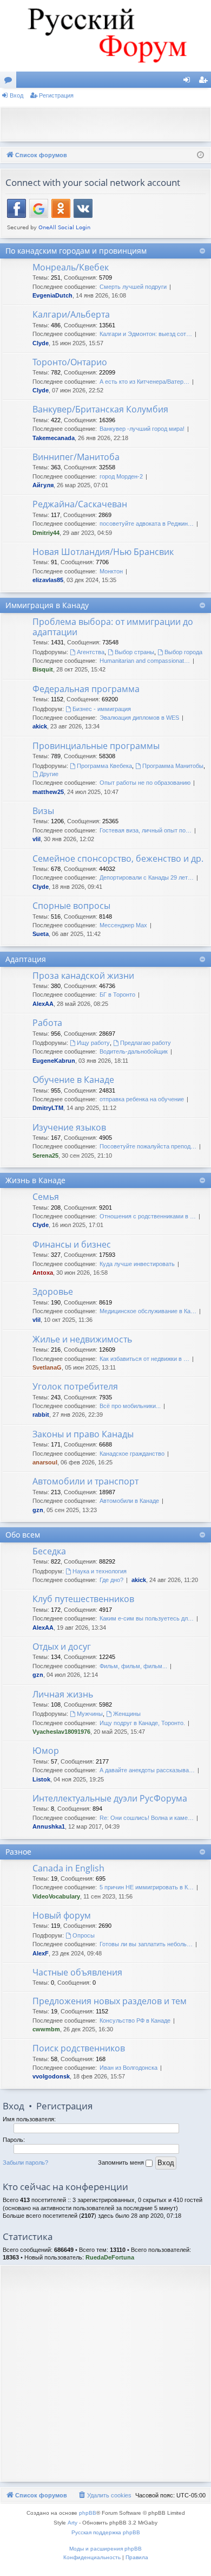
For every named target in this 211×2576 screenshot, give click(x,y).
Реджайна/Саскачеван (80, 504)
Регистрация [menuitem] (205, 82)
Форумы (10, 82)
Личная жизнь (63, 1694)
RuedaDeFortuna (110, 2257)
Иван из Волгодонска (128, 2068)
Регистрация (56, 95)
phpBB (88, 2513)
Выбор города (183, 652)
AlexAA (43, 1004)
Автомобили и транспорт (85, 1481)
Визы (43, 811)
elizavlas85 (48, 580)
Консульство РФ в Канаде (135, 2020)
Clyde (41, 343)
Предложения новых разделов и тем (110, 2001)
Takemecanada (54, 438)
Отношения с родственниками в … (148, 1216)
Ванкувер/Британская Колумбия (100, 409)
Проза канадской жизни (83, 976)
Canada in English (68, 1868)
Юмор (46, 1751)
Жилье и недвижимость (82, 1339)
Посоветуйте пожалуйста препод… (148, 1146)
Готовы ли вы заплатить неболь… (146, 1944)
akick (40, 726)
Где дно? (111, 1580)
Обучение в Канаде (73, 1080)
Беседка (49, 1551)
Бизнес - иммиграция (102, 709)
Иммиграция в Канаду (47, 605)
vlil (37, 839)
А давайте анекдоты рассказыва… (147, 1770)
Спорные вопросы (71, 906)
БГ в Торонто (117, 995)
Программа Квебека (104, 766)
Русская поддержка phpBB (106, 2532)
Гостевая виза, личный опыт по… (146, 830)
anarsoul (45, 1462)
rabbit (41, 1415)
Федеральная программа (86, 689)
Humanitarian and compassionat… (145, 661)
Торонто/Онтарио (70, 362)
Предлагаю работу (146, 1043)
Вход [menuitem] (189, 82)
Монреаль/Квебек (71, 267)
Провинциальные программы (96, 746)
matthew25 (48, 792)
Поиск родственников (79, 2048)
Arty (72, 2523)
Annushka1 (49, 1826)
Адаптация (26, 959)
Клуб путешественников (83, 1599)
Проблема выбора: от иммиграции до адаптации (113, 627)
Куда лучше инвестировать (137, 1264)
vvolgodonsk (51, 2076)
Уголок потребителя (75, 1386)
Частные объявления (77, 1972)
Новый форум (62, 1915)
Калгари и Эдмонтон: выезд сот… (146, 334)
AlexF (41, 1953)
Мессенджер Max (123, 925)
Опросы (84, 1935)
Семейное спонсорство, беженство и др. (118, 858)
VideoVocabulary (56, 1896)
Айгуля (43, 485)
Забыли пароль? (25, 2162)
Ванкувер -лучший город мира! (142, 429)
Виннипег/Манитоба (76, 457)
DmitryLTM (48, 1108)
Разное (18, 1852)
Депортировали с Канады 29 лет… (147, 877)
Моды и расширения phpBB (105, 2549)
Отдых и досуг (62, 1647)
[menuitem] (104, 2495)
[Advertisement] (108, 123)
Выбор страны (134, 652)
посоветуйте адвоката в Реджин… (147, 524)
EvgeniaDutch (52, 295)
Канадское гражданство (132, 1454)
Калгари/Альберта (71, 314)
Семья (46, 1197)
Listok (41, 1779)
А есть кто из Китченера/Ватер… (144, 382)
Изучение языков (69, 1127)
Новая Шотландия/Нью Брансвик (103, 552)
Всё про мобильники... (130, 1406)
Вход (17, 95)
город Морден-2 (121, 476)
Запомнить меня (122, 2162)
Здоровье (53, 1292)
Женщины (127, 1714)
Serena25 (45, 1155)
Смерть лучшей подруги (133, 287)
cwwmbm (46, 2029)
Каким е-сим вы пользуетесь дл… (147, 1618)
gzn (38, 1510)
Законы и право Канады (83, 1434)
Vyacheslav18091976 (61, 1732)
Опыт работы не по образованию (145, 783)
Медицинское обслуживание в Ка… (148, 1311)
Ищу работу (93, 1043)
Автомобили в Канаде (129, 1501)
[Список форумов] (105, 36)
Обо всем (23, 1535)
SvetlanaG (47, 1367)
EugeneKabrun (54, 1061)
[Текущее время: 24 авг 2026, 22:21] (200, 155)
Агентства (91, 652)
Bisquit (43, 669)
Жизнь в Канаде (35, 1180)
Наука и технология (100, 1571)
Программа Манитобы (173, 766)
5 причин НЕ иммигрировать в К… (147, 1887)
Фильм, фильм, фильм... (133, 1666)
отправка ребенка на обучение (142, 1099)
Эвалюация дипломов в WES (139, 718)
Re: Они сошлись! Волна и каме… (147, 1818)
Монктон (111, 571)
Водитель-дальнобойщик (134, 1051)
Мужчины (90, 1714)
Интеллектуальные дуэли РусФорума (110, 1798)
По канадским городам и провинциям (76, 251)
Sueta (41, 934)
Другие (49, 774)
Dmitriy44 (46, 533)
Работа (47, 1023)
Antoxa (43, 1273)
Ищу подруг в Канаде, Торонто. (142, 1723)
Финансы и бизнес (72, 1244)
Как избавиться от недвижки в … (144, 1359)
